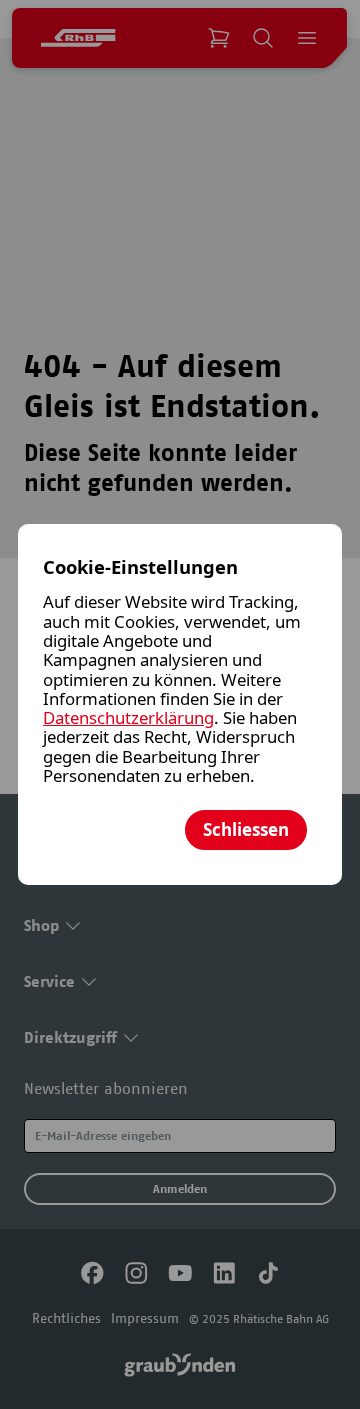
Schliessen (246, 829)
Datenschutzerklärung (128, 717)
